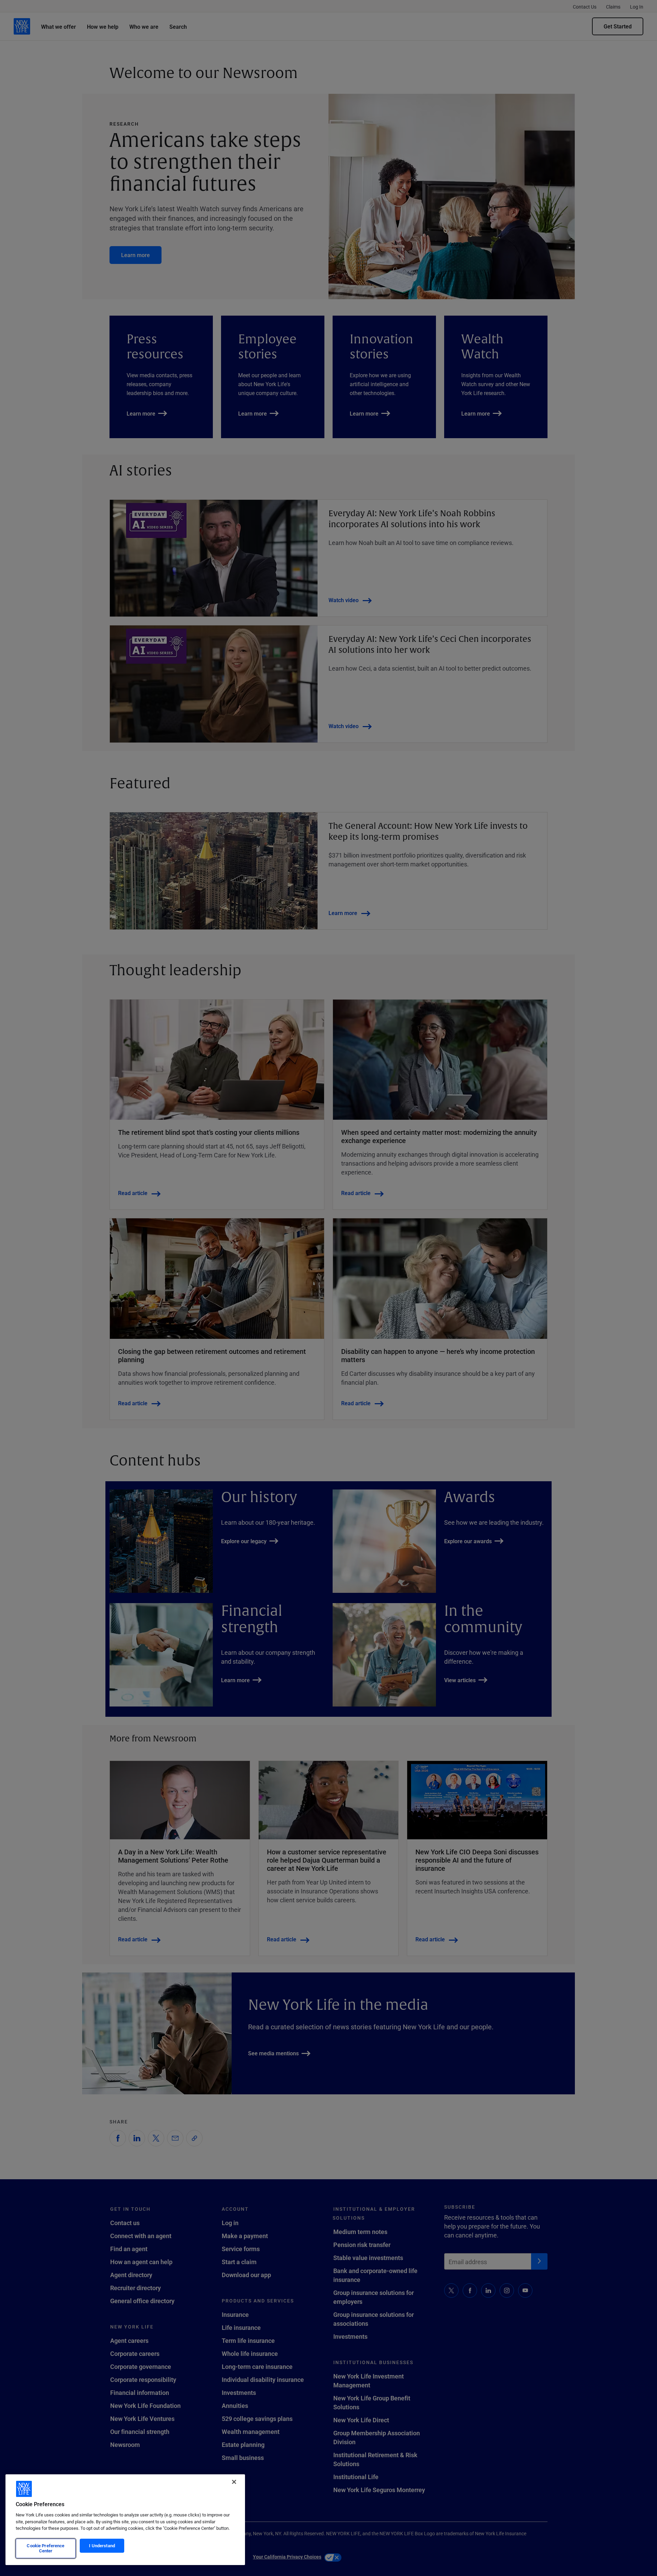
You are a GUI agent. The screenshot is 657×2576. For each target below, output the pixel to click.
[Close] (234, 2482)
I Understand (102, 2546)
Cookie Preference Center (46, 2548)
